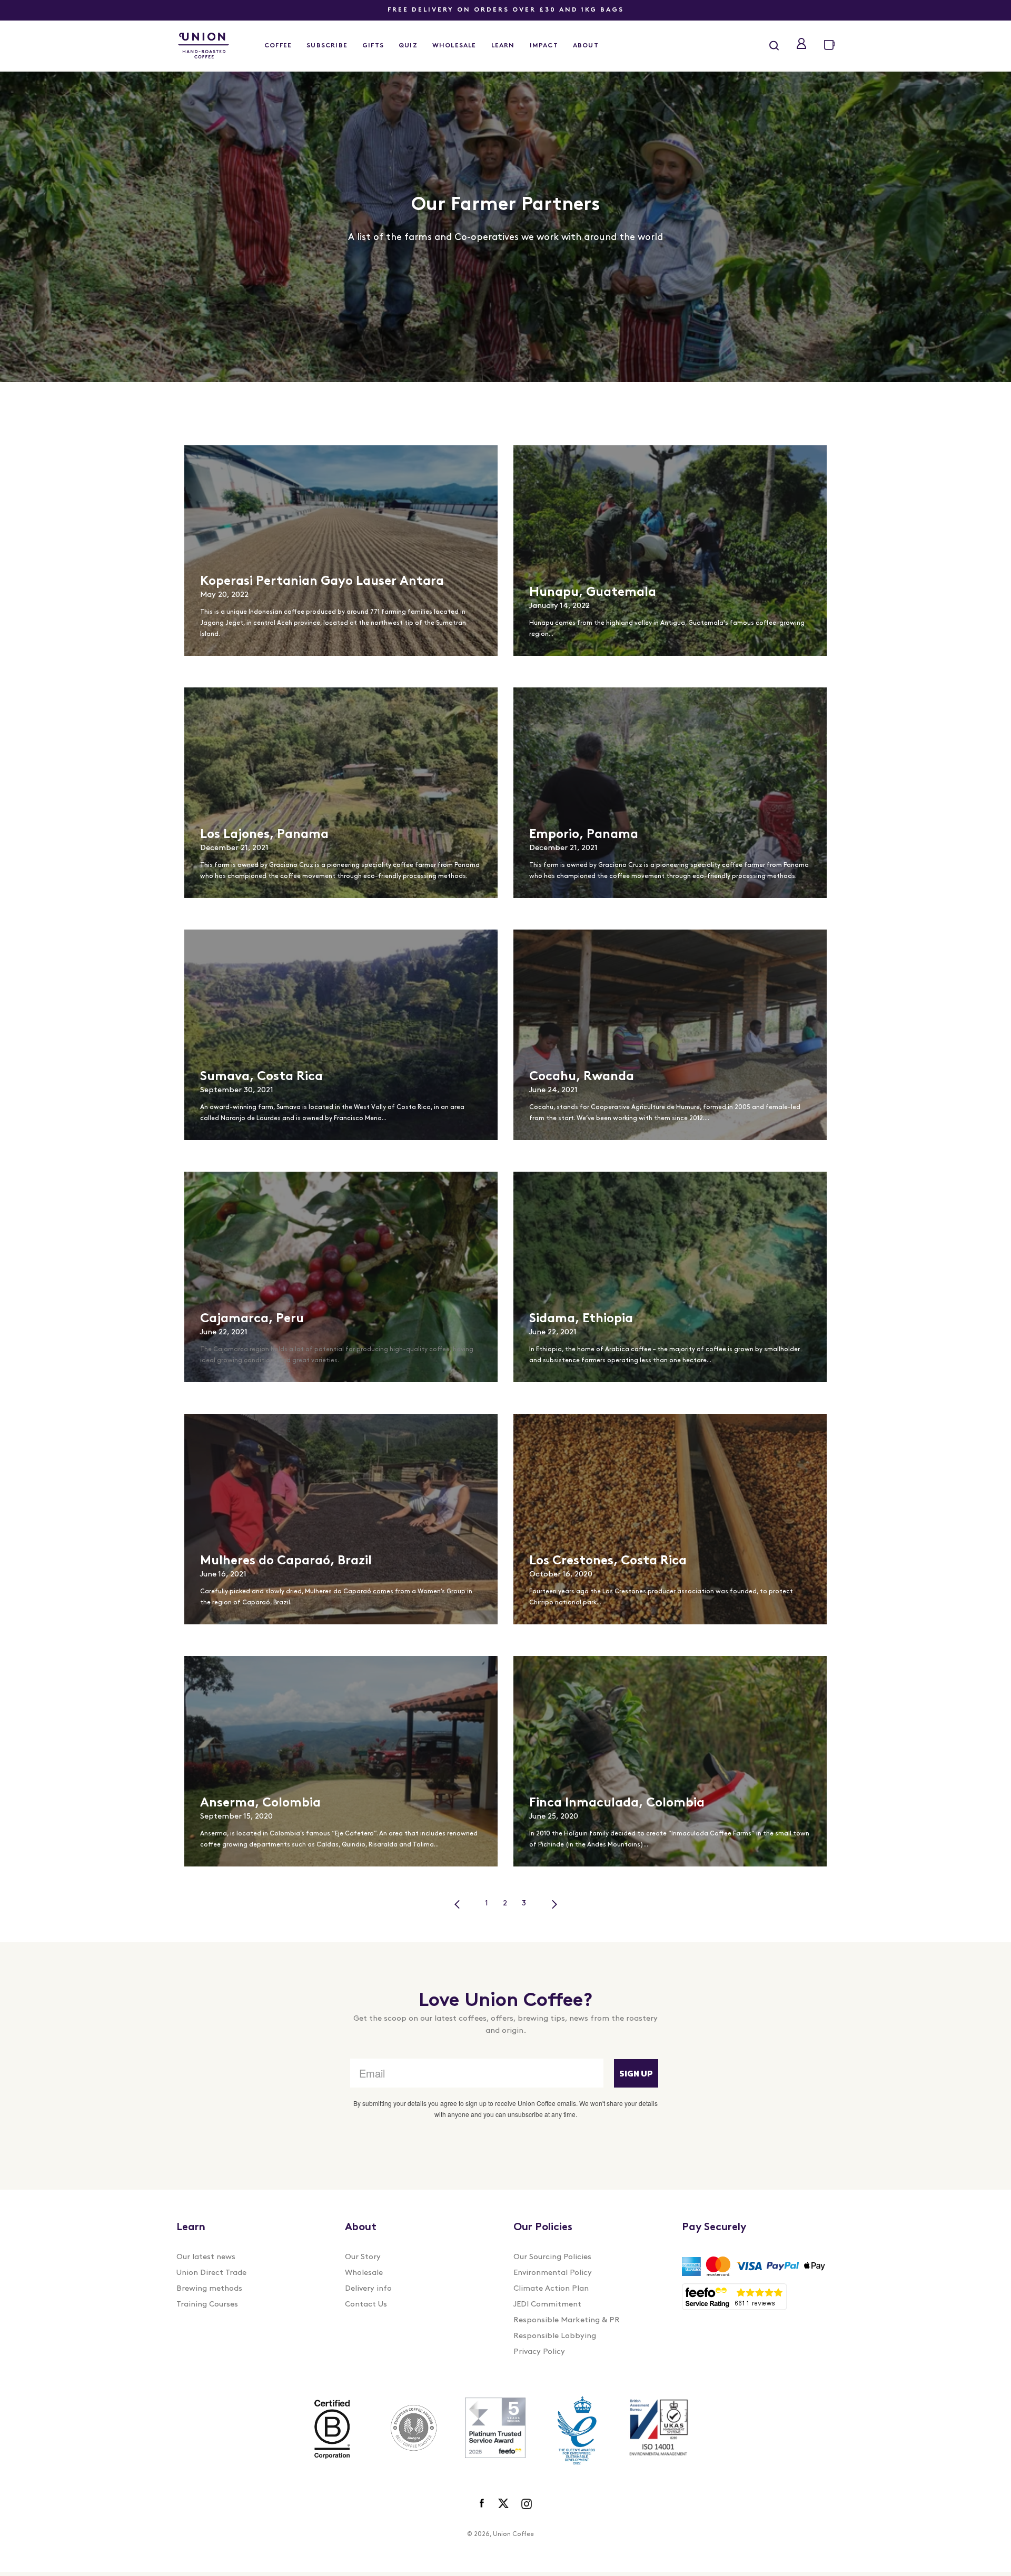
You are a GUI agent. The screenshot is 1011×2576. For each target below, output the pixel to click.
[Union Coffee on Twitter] (503, 2504)
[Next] (554, 1904)
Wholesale (454, 46)
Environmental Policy (553, 2273)
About (586, 46)
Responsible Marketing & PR (567, 2320)
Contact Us (366, 2305)
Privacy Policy (539, 2352)
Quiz (408, 46)
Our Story (363, 2257)
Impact (544, 46)
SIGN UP (636, 2073)
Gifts (373, 46)
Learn (503, 46)
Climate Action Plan (551, 2289)
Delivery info (368, 2289)
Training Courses (207, 2305)
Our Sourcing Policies (552, 2257)
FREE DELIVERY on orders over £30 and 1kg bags (506, 10)
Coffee (278, 46)
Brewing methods (209, 2289)
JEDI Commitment (547, 2305)
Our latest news (206, 2257)
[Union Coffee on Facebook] (483, 2504)
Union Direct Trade (211, 2273)
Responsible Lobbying (555, 2336)
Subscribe (327, 46)
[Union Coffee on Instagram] (527, 2504)
